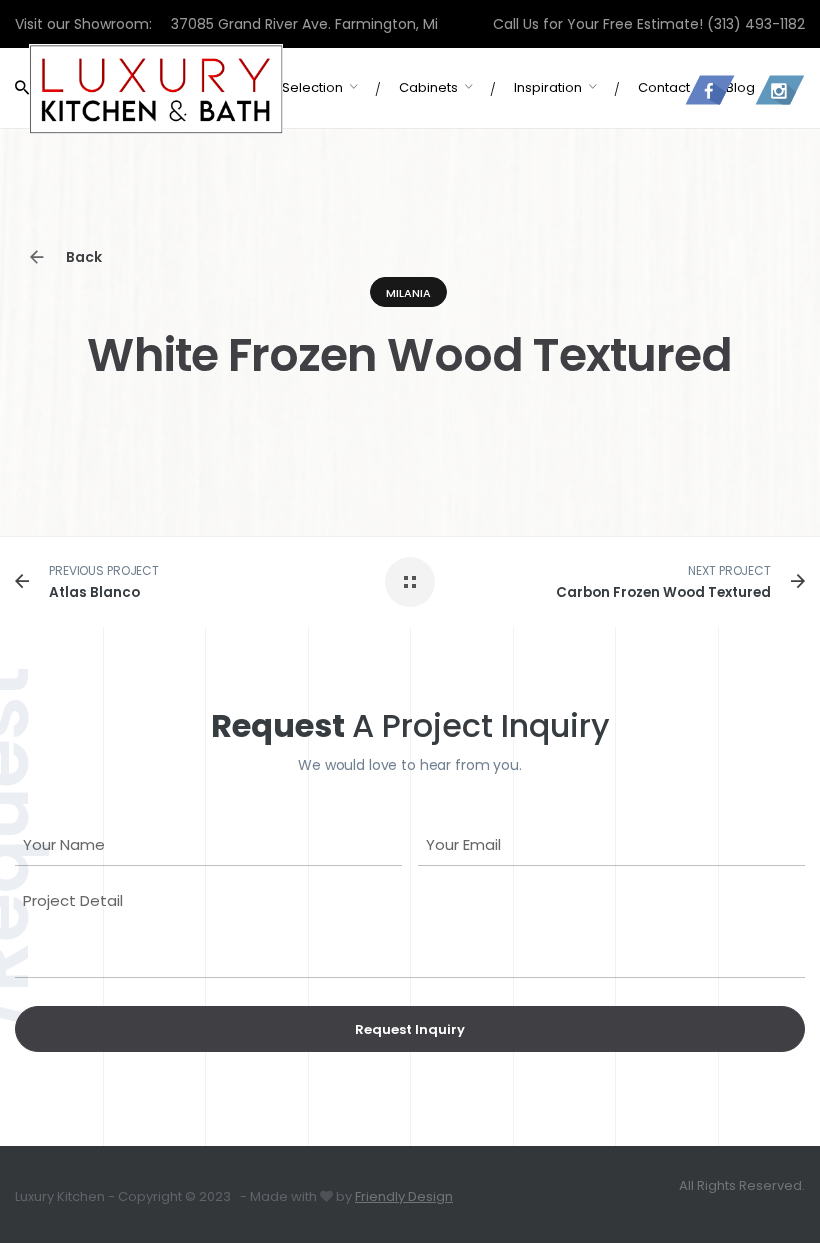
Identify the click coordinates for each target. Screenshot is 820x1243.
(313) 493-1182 (756, 24)
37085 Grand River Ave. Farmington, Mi (304, 24)
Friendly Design (404, 1196)
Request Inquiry (410, 1029)
